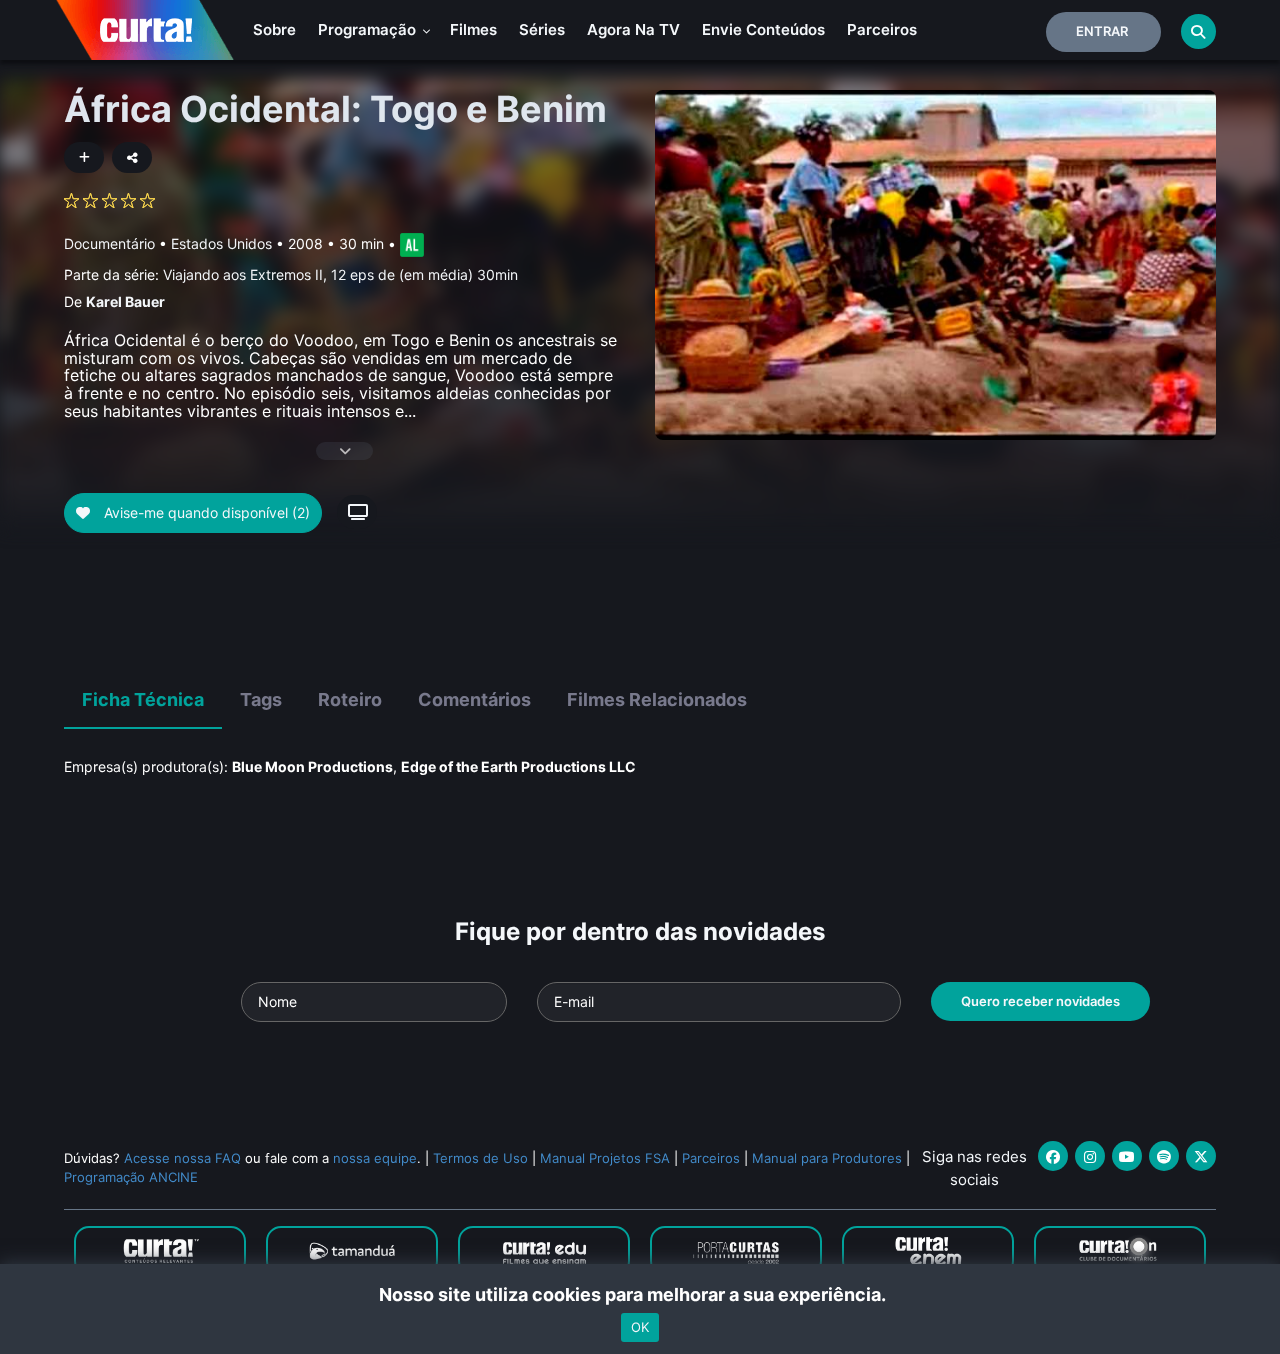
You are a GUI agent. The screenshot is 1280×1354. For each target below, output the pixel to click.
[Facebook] (1053, 1156)
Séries (542, 29)
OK (640, 1327)
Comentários (474, 699)
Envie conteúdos (763, 29)
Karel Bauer (125, 301)
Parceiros (882, 29)
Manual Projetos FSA (605, 1158)
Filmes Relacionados (657, 699)
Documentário (109, 243)
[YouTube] (1127, 1156)
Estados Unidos (221, 243)
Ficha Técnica (143, 699)
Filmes (473, 29)
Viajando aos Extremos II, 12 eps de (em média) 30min (340, 274)
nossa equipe (375, 1158)
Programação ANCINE (131, 1177)
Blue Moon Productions (312, 766)
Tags (261, 699)
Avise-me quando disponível (205, 512)
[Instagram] (1090, 1156)
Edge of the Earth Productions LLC (518, 766)
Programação (369, 29)
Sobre (274, 29)
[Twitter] (1201, 1156)
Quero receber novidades (1040, 1001)
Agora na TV (633, 29)
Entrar (1102, 31)
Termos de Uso (480, 1158)
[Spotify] (1164, 1156)
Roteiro (350, 699)
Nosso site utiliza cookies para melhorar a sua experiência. (640, 1294)
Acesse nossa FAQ (182, 1158)
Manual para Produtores (827, 1158)
